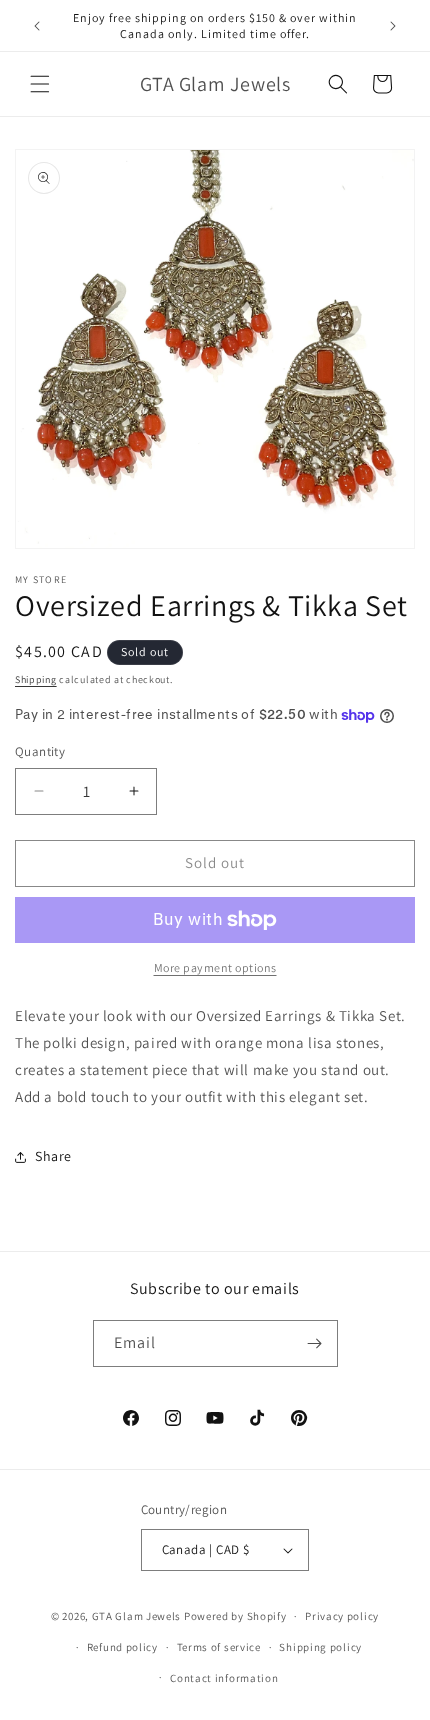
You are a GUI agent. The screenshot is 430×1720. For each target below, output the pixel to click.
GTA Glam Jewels (137, 1616)
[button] (40, 84)
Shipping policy (320, 1647)
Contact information (224, 1678)
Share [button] (53, 1156)
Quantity (40, 751)
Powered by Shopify (235, 1616)
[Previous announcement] (37, 26)
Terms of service (219, 1647)
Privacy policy (342, 1616)
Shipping (36, 679)
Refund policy (122, 1647)
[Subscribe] (315, 1343)
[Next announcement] (393, 26)
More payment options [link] (215, 967)
